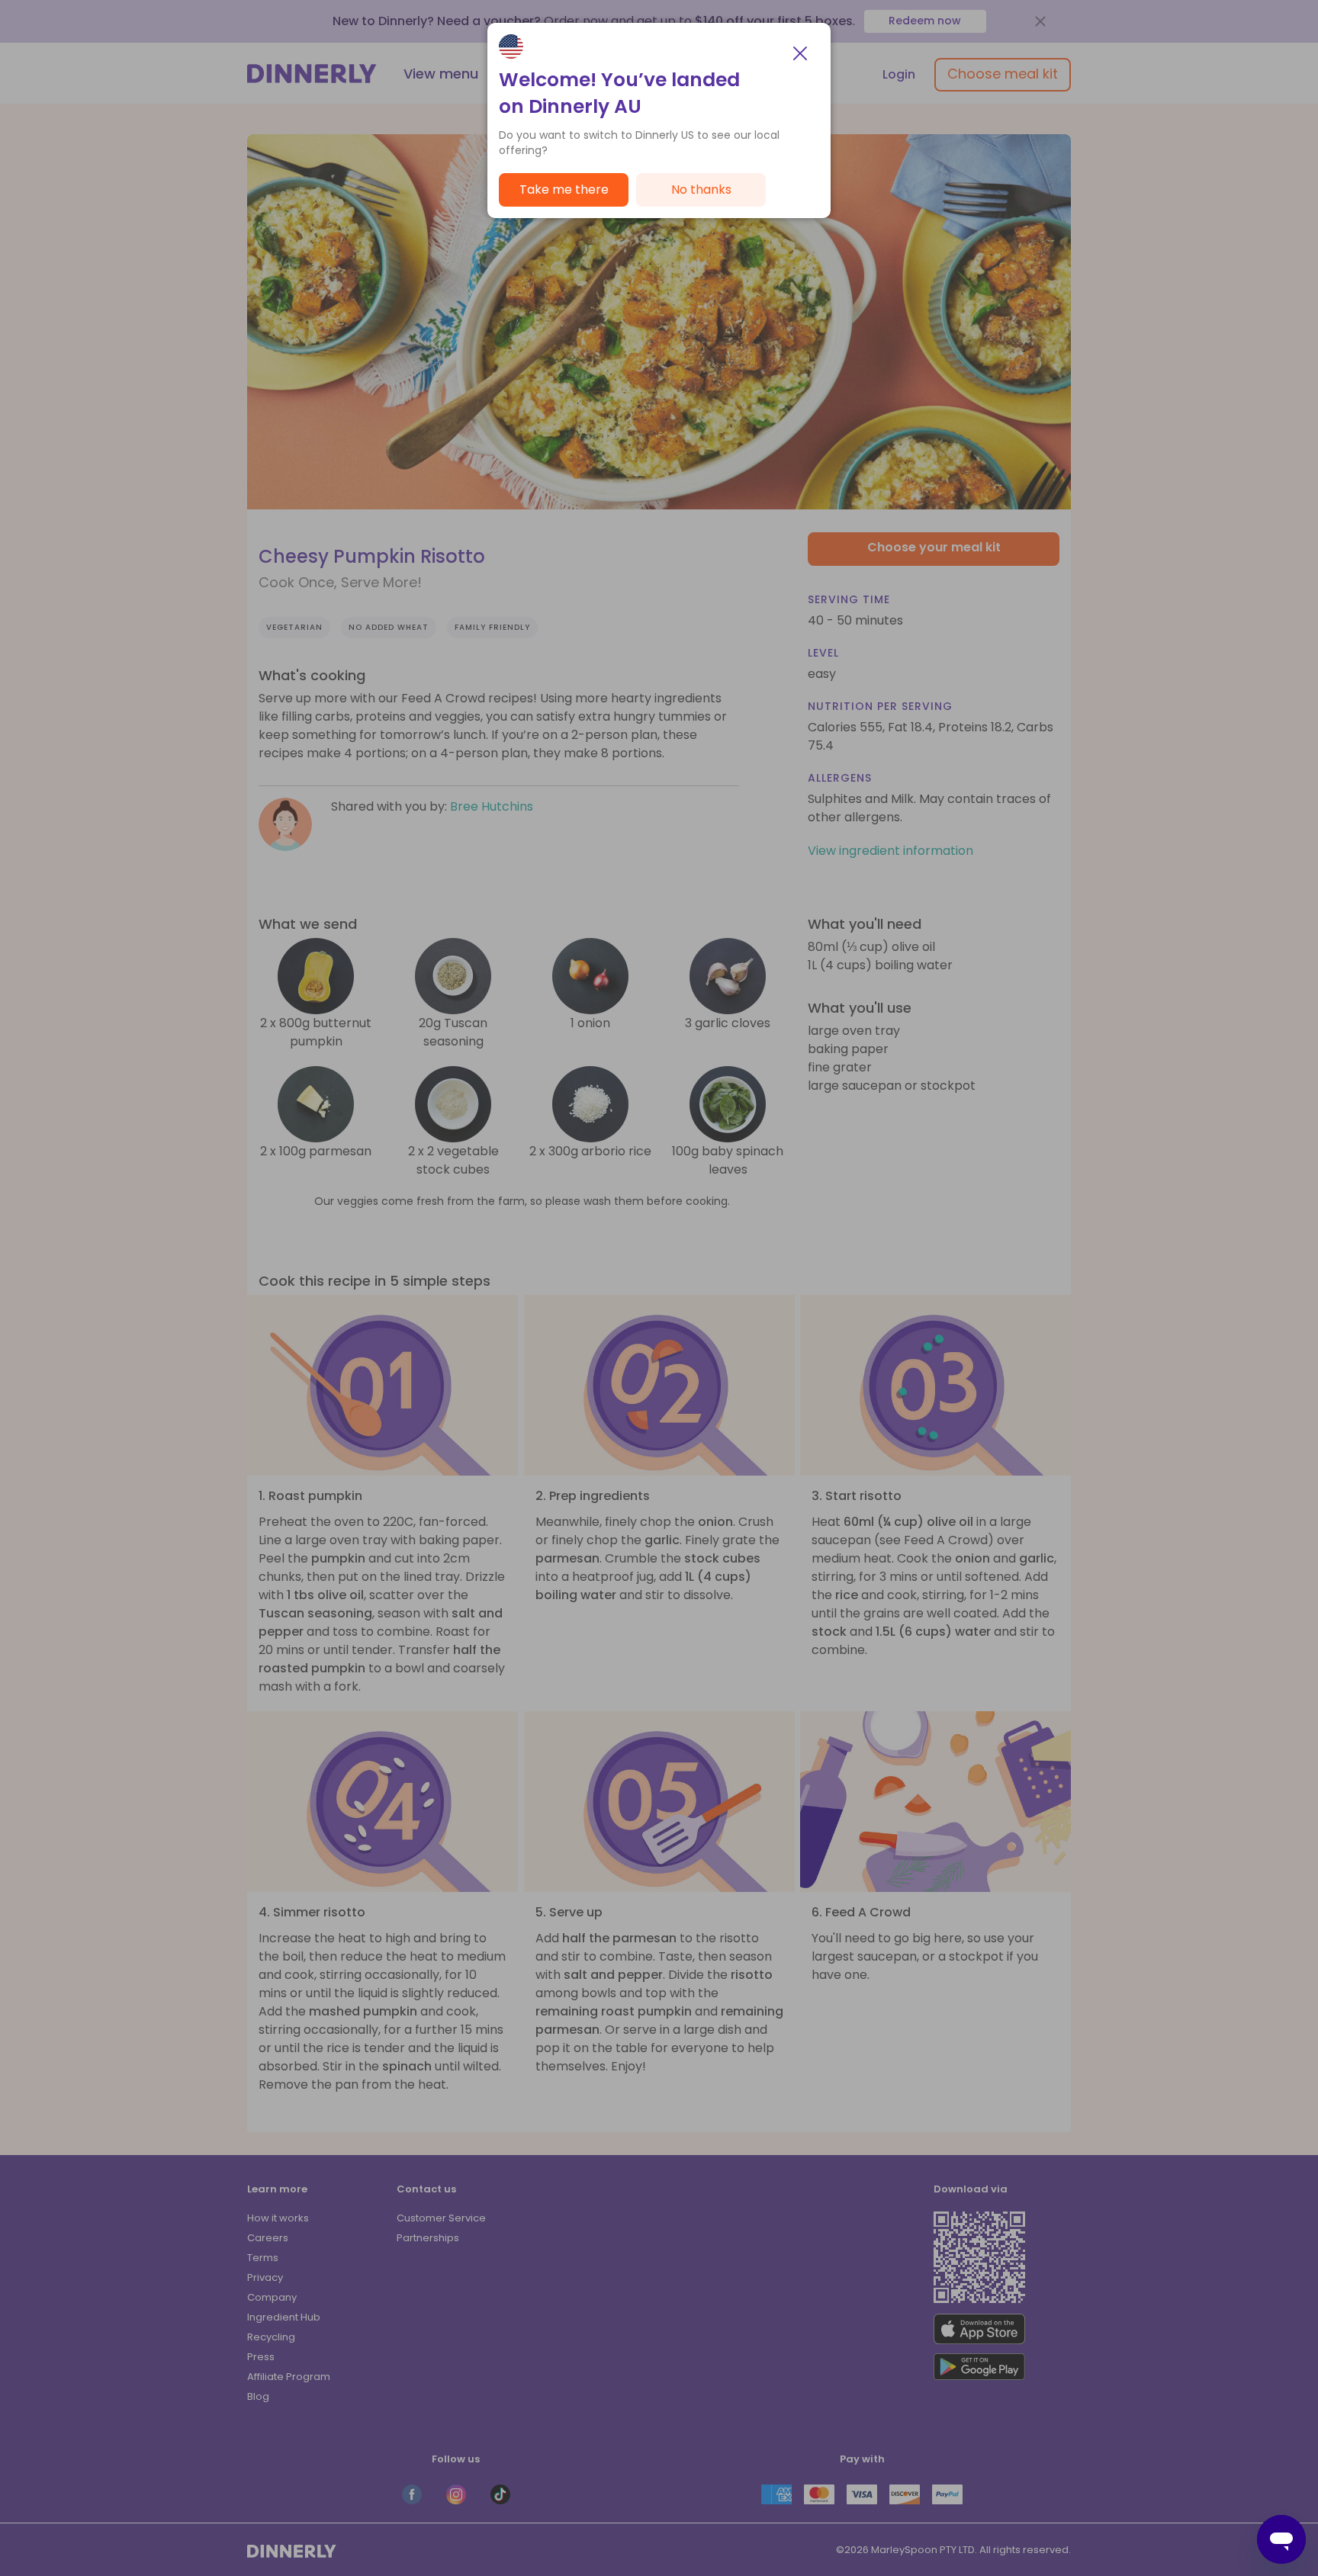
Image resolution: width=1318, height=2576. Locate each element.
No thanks (701, 190)
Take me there (564, 190)
